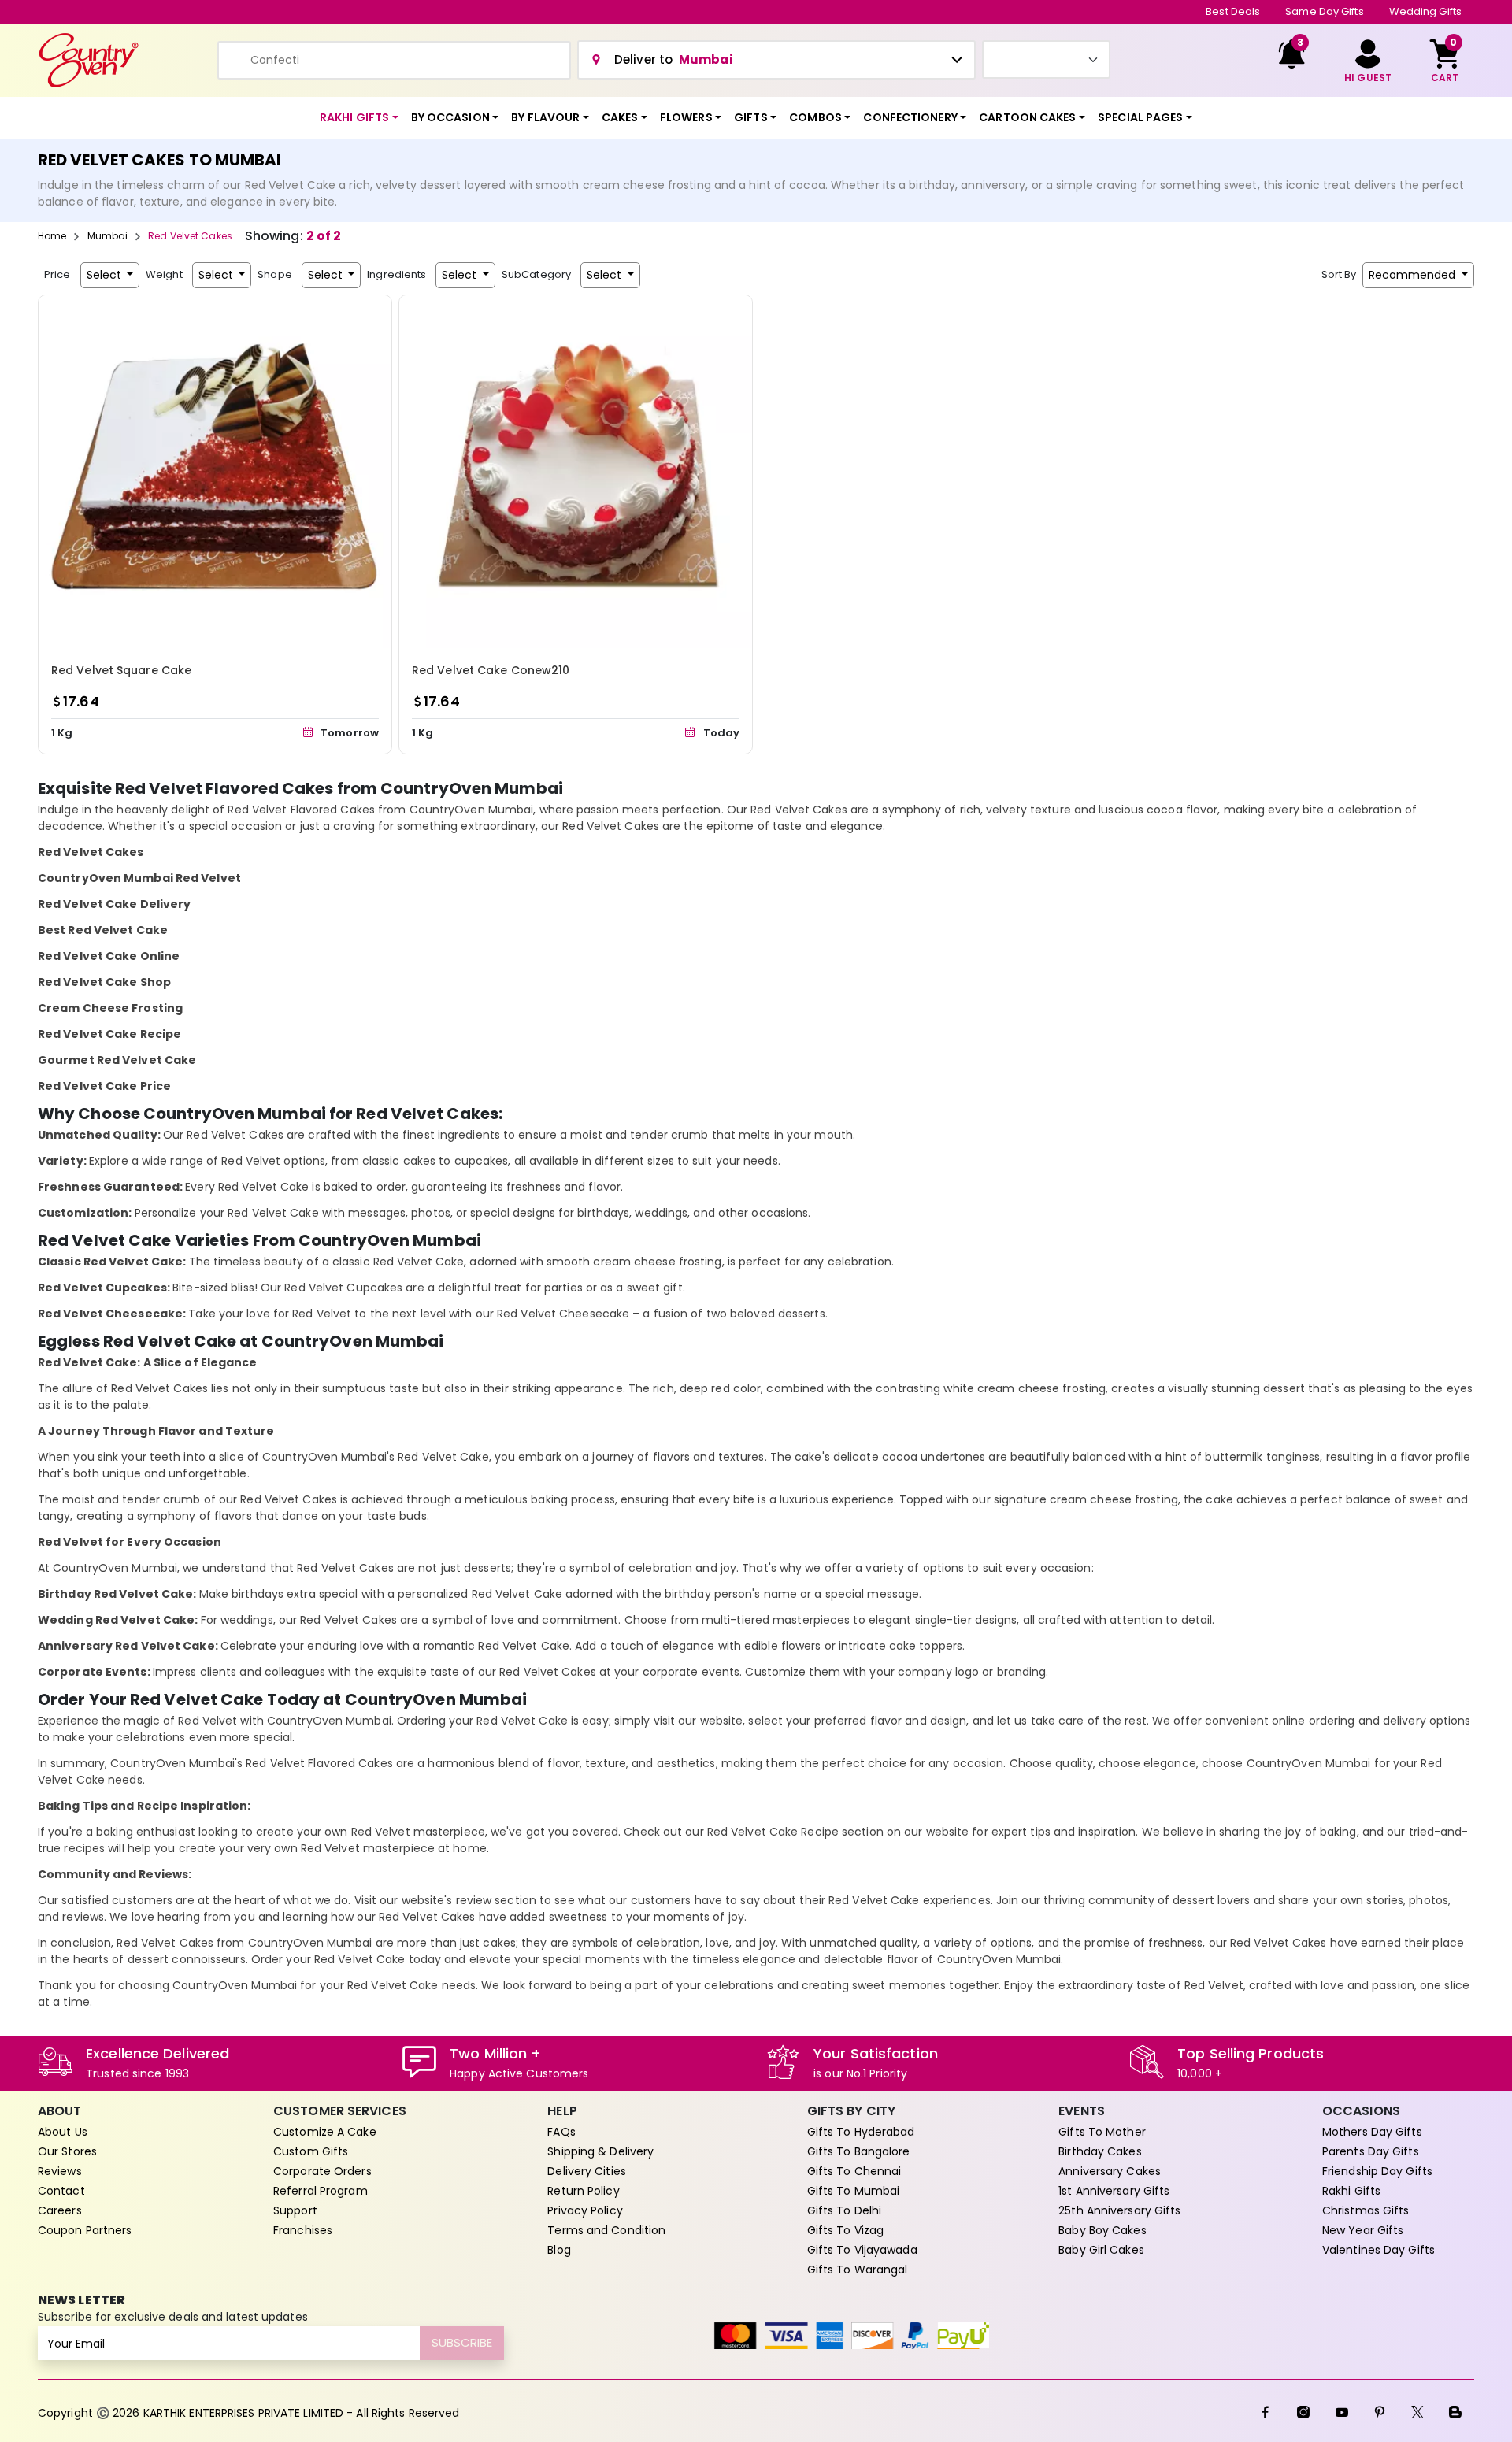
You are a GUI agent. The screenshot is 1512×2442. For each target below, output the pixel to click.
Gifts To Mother (1102, 2132)
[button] (359, 118)
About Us (63, 2132)
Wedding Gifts (1425, 11)
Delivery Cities (587, 2171)
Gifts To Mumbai (854, 2191)
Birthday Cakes (1100, 2151)
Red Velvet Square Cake (121, 670)
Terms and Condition (606, 2230)
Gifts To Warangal (858, 2270)
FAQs (561, 2132)
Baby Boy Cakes (1102, 2230)
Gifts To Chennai (854, 2171)
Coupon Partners (85, 2230)
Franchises (303, 2230)
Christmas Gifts (1366, 2210)
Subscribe (462, 2342)
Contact (61, 2191)
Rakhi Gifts (1351, 2191)
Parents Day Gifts (1371, 2151)
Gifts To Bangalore (859, 2151)
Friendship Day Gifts (1377, 2171)
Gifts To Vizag (845, 2230)
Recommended (1414, 275)
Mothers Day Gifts (1372, 2132)
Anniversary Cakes (1110, 2171)
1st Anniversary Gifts (1114, 2191)
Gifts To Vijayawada (862, 2250)
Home (52, 236)
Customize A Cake (325, 2132)
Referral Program (321, 2191)
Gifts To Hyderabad (861, 2132)
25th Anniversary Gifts (1119, 2210)
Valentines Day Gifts (1379, 2250)
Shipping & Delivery (600, 2151)
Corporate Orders (322, 2171)
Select (106, 275)
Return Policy (583, 2191)
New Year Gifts (1363, 2230)
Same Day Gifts (1324, 11)
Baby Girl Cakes (1101, 2250)
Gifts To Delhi (844, 2210)
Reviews (60, 2171)
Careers (60, 2210)
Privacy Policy (585, 2210)
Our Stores (67, 2151)
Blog (559, 2250)
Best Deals (1233, 11)
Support (295, 2210)
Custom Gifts (311, 2151)
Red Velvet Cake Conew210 (491, 670)
